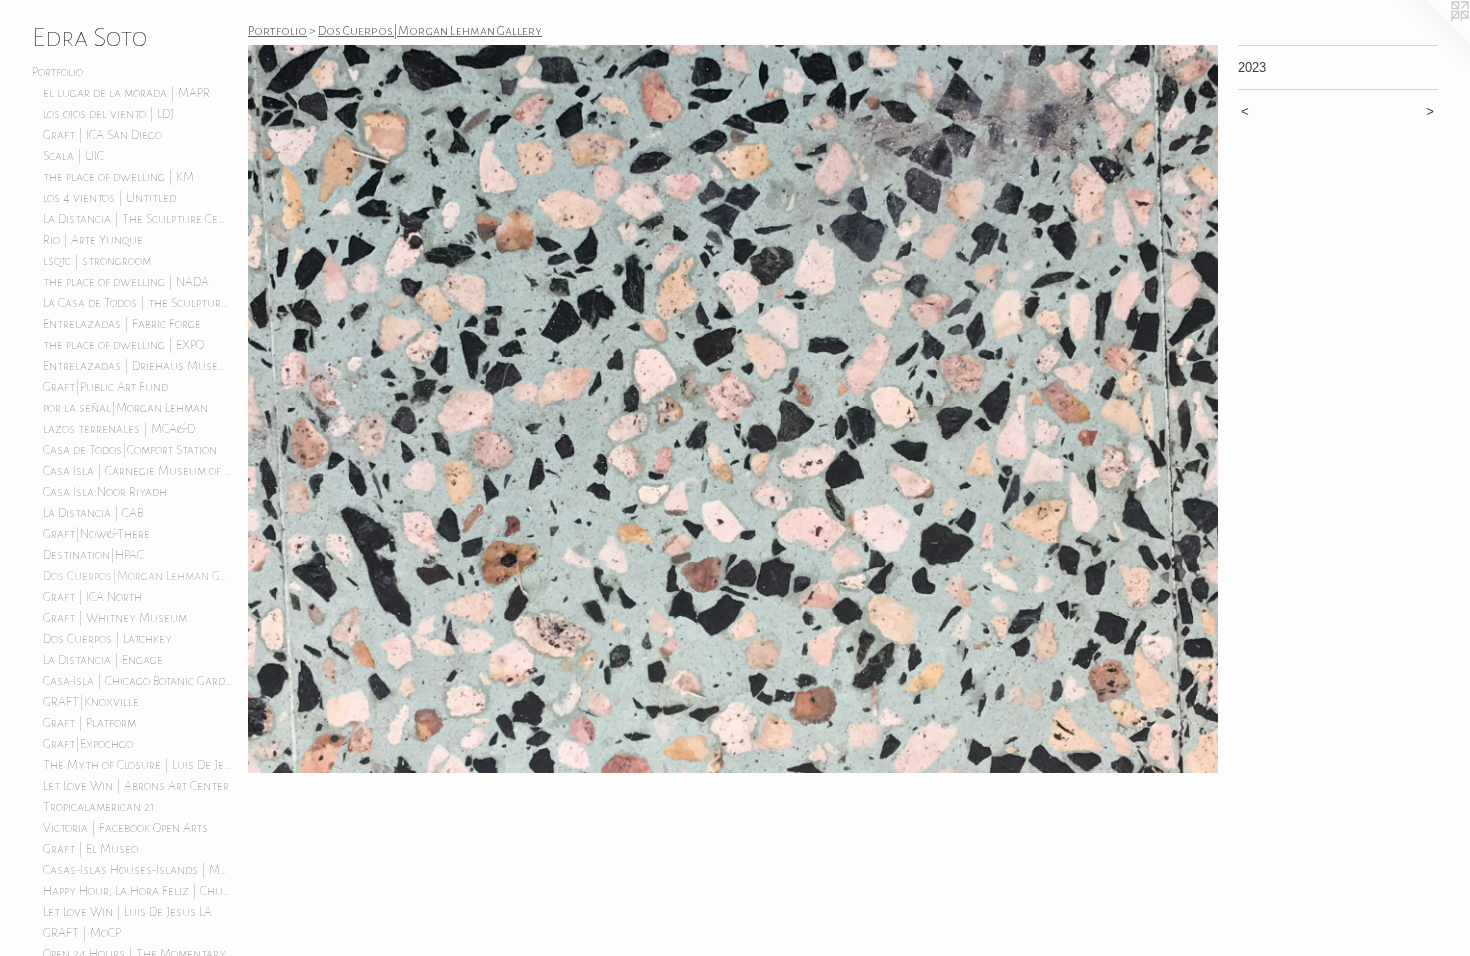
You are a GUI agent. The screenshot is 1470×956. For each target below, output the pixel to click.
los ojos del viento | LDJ (108, 114)
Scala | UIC (73, 156)
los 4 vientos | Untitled (109, 198)
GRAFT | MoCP (82, 933)
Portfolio (57, 72)
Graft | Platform (89, 723)
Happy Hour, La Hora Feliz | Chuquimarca (138, 891)
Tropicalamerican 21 (99, 807)
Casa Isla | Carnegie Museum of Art (138, 471)
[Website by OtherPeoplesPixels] (1430, 40)
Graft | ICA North (92, 597)
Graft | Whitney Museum (115, 618)
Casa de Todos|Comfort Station (130, 450)
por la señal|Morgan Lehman (125, 408)
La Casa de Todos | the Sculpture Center (138, 303)
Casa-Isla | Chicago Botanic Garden (138, 681)
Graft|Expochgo (88, 744)
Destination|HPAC (93, 555)
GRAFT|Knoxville (91, 702)
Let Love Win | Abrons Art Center (136, 786)
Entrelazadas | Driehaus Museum (138, 366)
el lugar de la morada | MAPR (126, 93)
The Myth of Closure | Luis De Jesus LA (138, 765)
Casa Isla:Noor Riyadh (105, 492)
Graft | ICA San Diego (102, 135)
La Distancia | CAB (93, 513)
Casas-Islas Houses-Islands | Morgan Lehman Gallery (138, 870)
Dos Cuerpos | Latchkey (107, 639)
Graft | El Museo (90, 849)
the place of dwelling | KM (118, 177)
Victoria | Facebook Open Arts (125, 828)
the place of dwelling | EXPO (123, 345)
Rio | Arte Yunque (93, 240)
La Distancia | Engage (103, 660)
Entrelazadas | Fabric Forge (122, 324)
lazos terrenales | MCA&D (119, 429)
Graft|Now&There (96, 534)
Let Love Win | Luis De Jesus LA (127, 912)
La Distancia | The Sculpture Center (138, 219)
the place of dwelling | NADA (126, 282)
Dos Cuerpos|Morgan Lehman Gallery (138, 576)
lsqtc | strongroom (97, 261)
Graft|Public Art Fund (105, 387)
